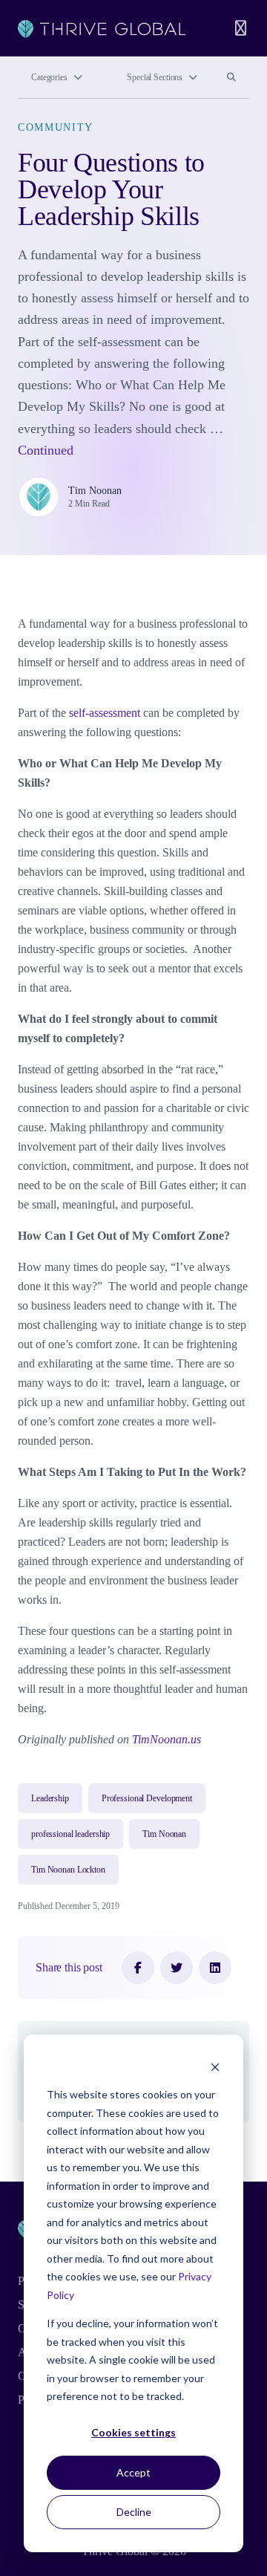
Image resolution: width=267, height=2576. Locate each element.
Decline (134, 2512)
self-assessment (105, 713)
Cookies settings (133, 2432)
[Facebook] (138, 1968)
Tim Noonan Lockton (68, 1870)
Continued (46, 450)
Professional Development (147, 1798)
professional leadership (70, 1834)
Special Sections (155, 77)
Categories (49, 77)
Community (56, 127)
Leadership (50, 1798)
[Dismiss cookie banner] (215, 2067)
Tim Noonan (95, 491)
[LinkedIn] (215, 1968)
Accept (133, 2472)
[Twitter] (177, 1968)
